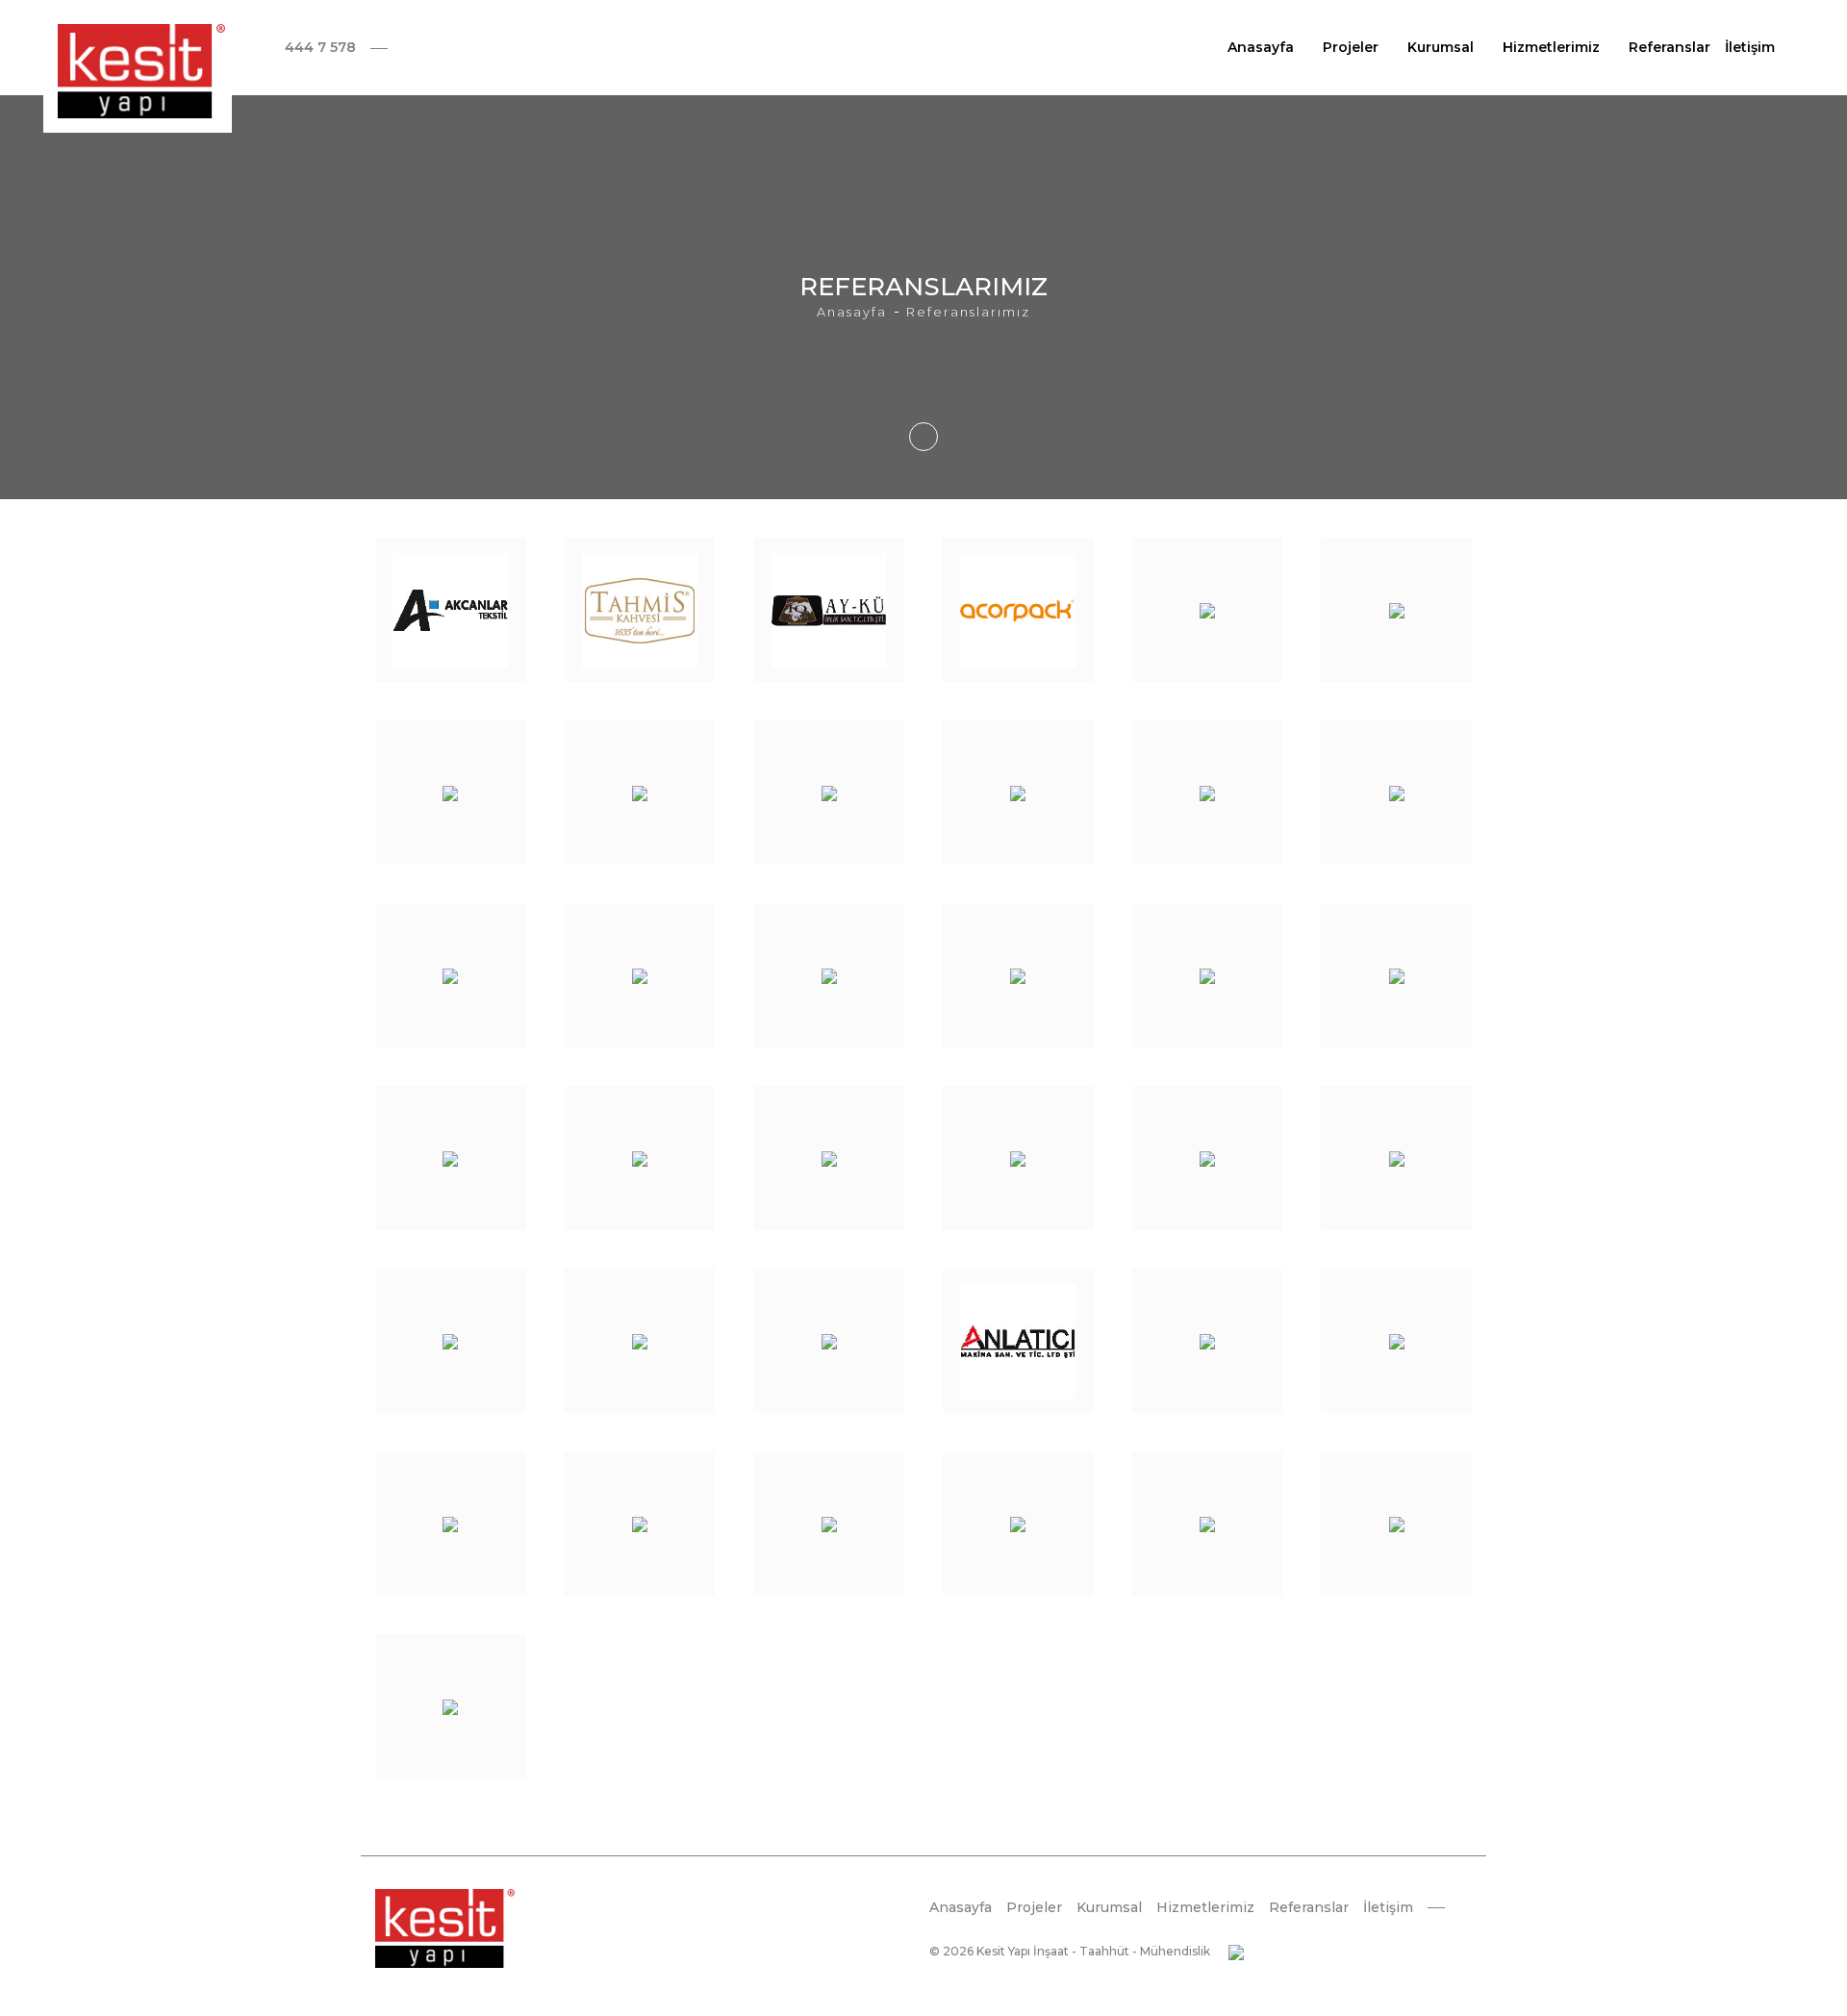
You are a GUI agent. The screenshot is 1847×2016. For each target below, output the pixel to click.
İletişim (1750, 47)
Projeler (1351, 47)
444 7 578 (320, 47)
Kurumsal (1441, 47)
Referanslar (1670, 47)
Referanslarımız (968, 312)
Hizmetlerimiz (1551, 47)
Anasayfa (1261, 47)
